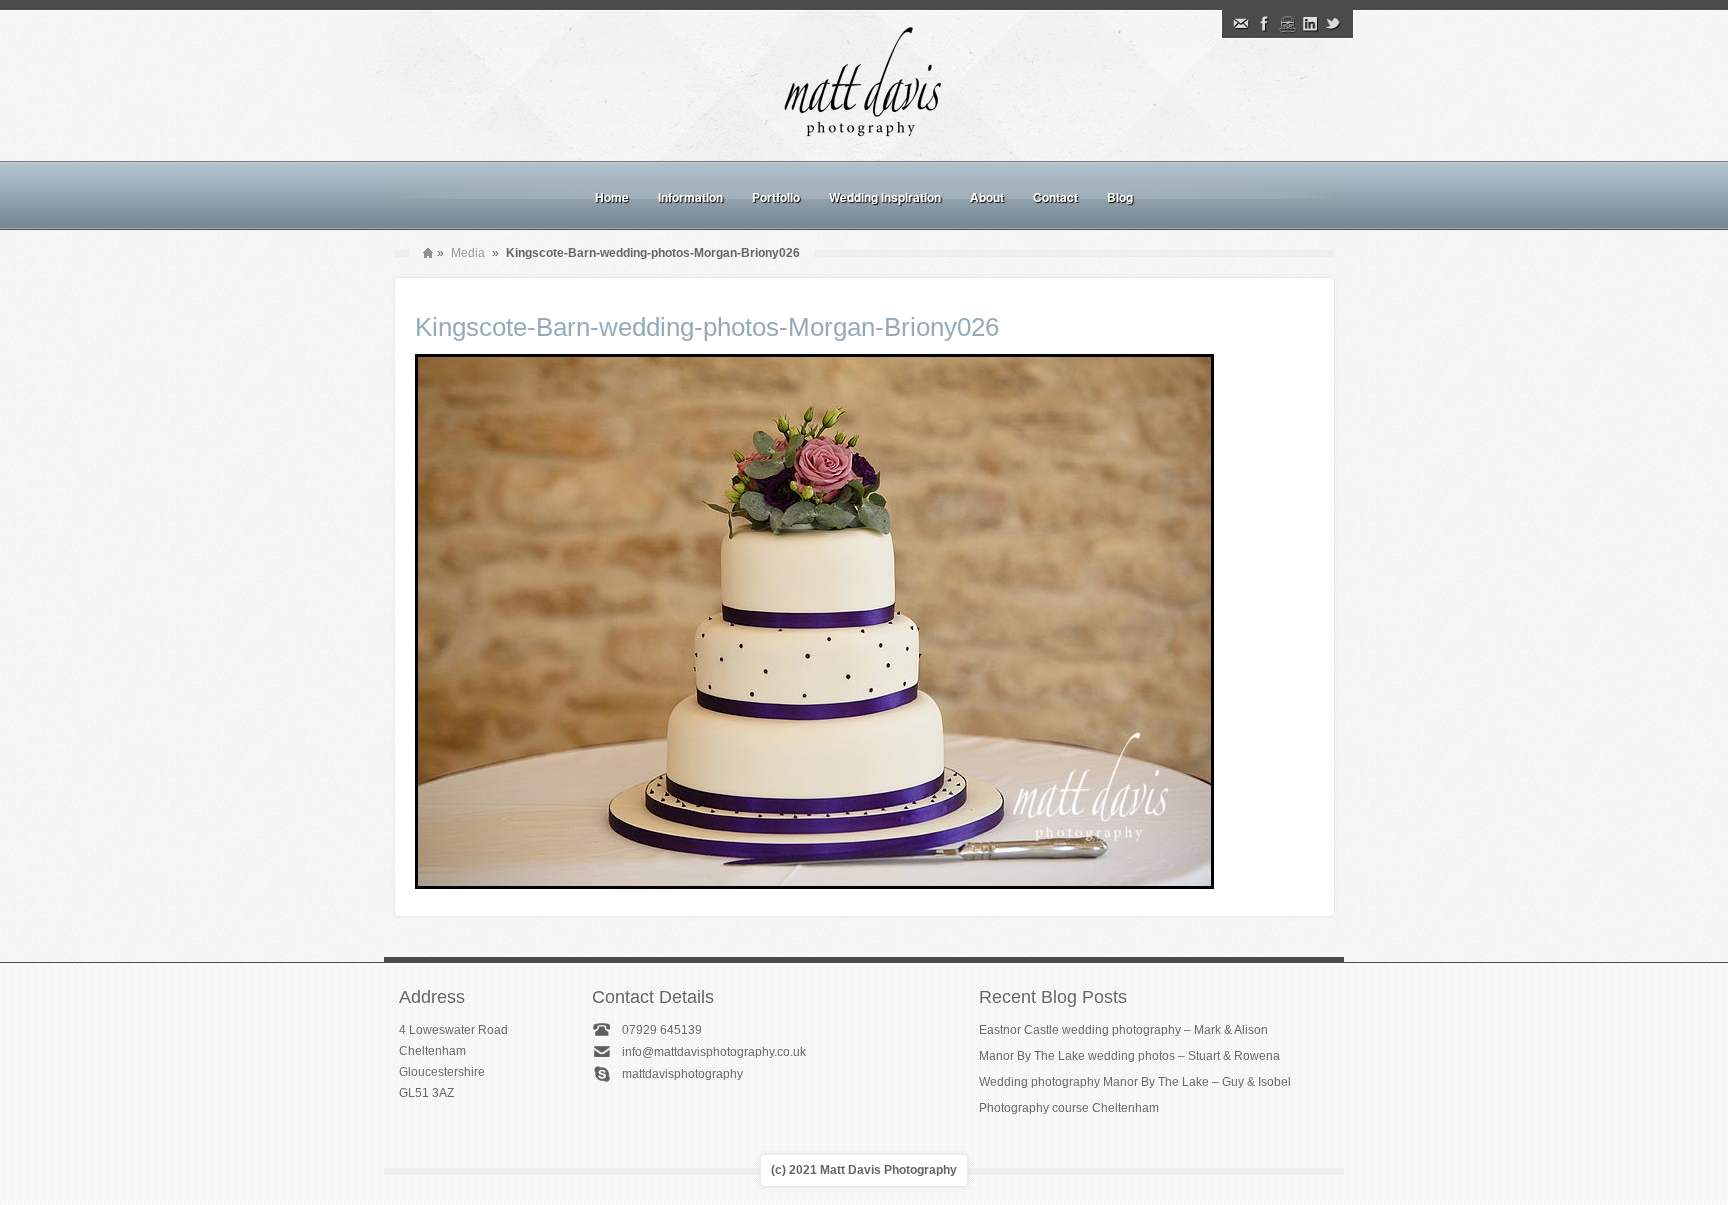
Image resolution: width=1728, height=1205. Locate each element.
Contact (1055, 197)
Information (690, 197)
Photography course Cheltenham (1069, 1108)
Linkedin (1310, 24)
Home (612, 197)
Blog (1120, 197)
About (987, 197)
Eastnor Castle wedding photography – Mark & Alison (1123, 1030)
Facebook (1264, 24)
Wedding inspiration (885, 197)
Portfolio (776, 197)
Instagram (1287, 24)
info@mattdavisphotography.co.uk (714, 1052)
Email (1241, 24)
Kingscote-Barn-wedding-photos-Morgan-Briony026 (707, 327)
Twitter (1333, 24)
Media (468, 253)
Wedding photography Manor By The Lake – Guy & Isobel (1135, 1082)
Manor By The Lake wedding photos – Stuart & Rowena (1129, 1056)
